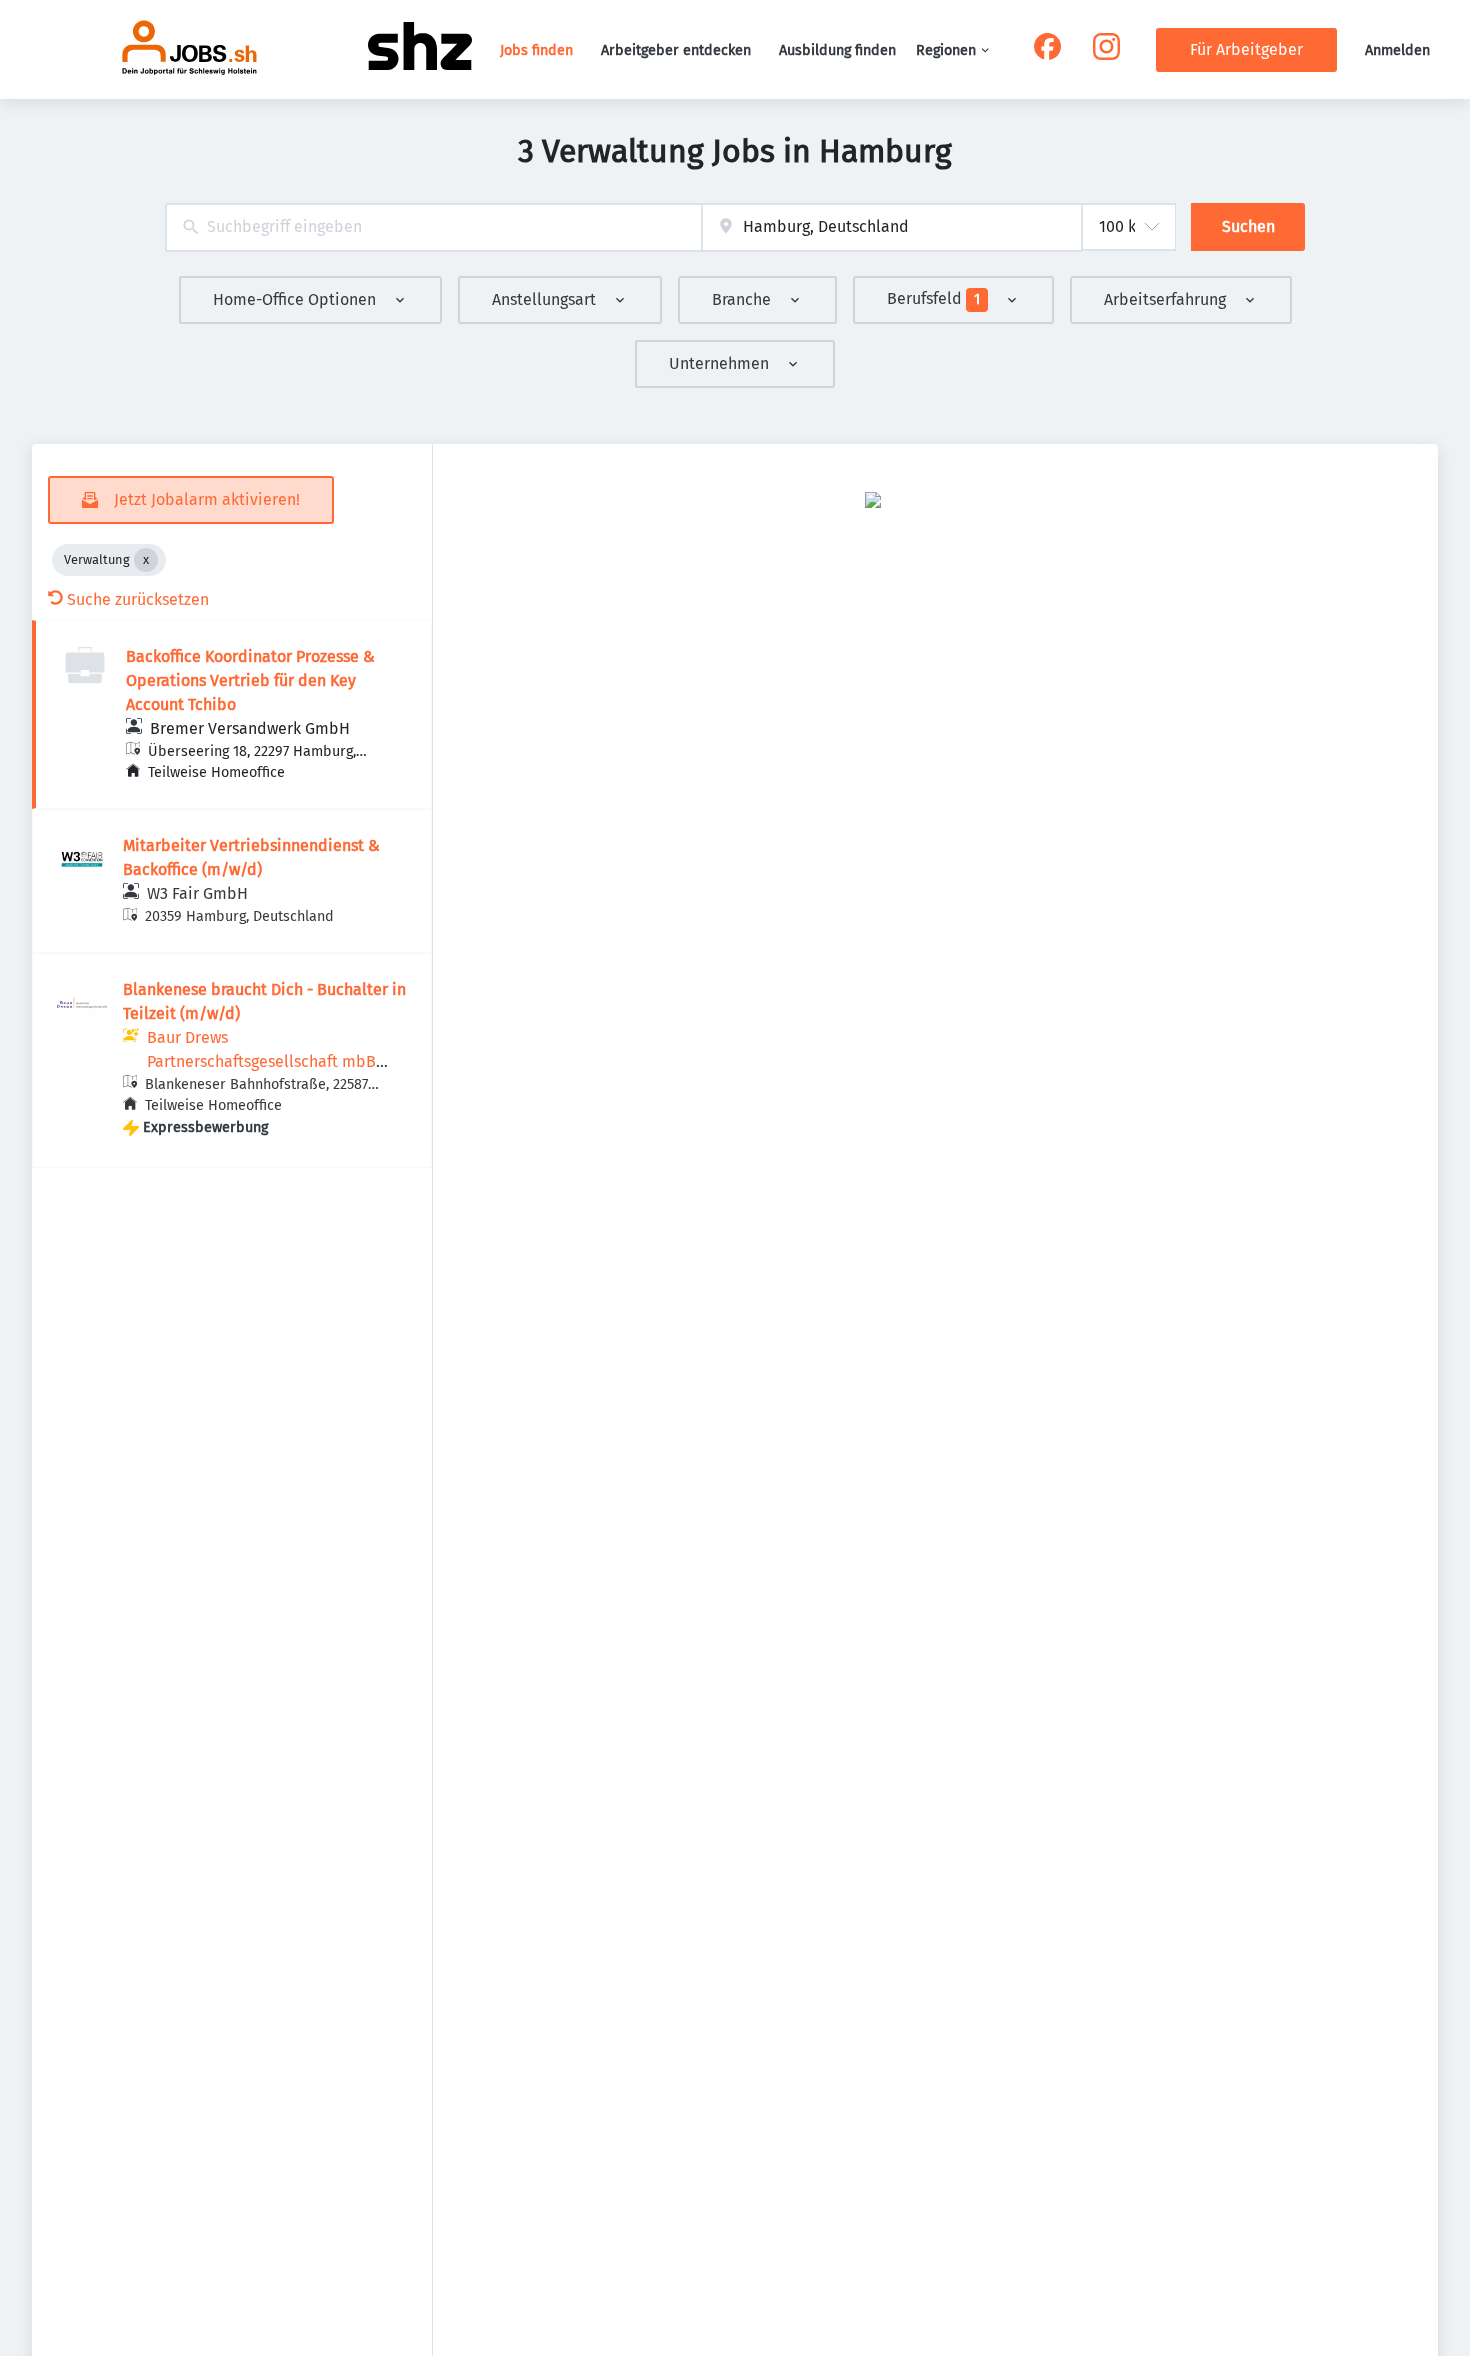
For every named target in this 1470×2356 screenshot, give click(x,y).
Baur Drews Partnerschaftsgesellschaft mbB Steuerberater (261, 1061)
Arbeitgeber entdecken (676, 50)
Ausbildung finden (837, 50)
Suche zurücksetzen (138, 599)
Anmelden (1397, 50)
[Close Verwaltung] (146, 560)
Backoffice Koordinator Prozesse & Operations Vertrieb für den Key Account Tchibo (250, 680)
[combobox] (433, 227)
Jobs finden (536, 50)
